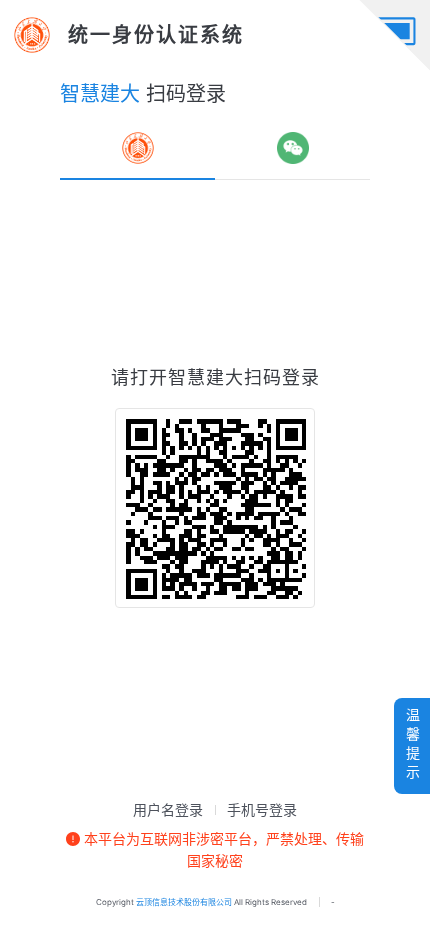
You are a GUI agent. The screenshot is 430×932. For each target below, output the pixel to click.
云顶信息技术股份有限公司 (184, 902)
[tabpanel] (215, 486)
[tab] (138, 148)
